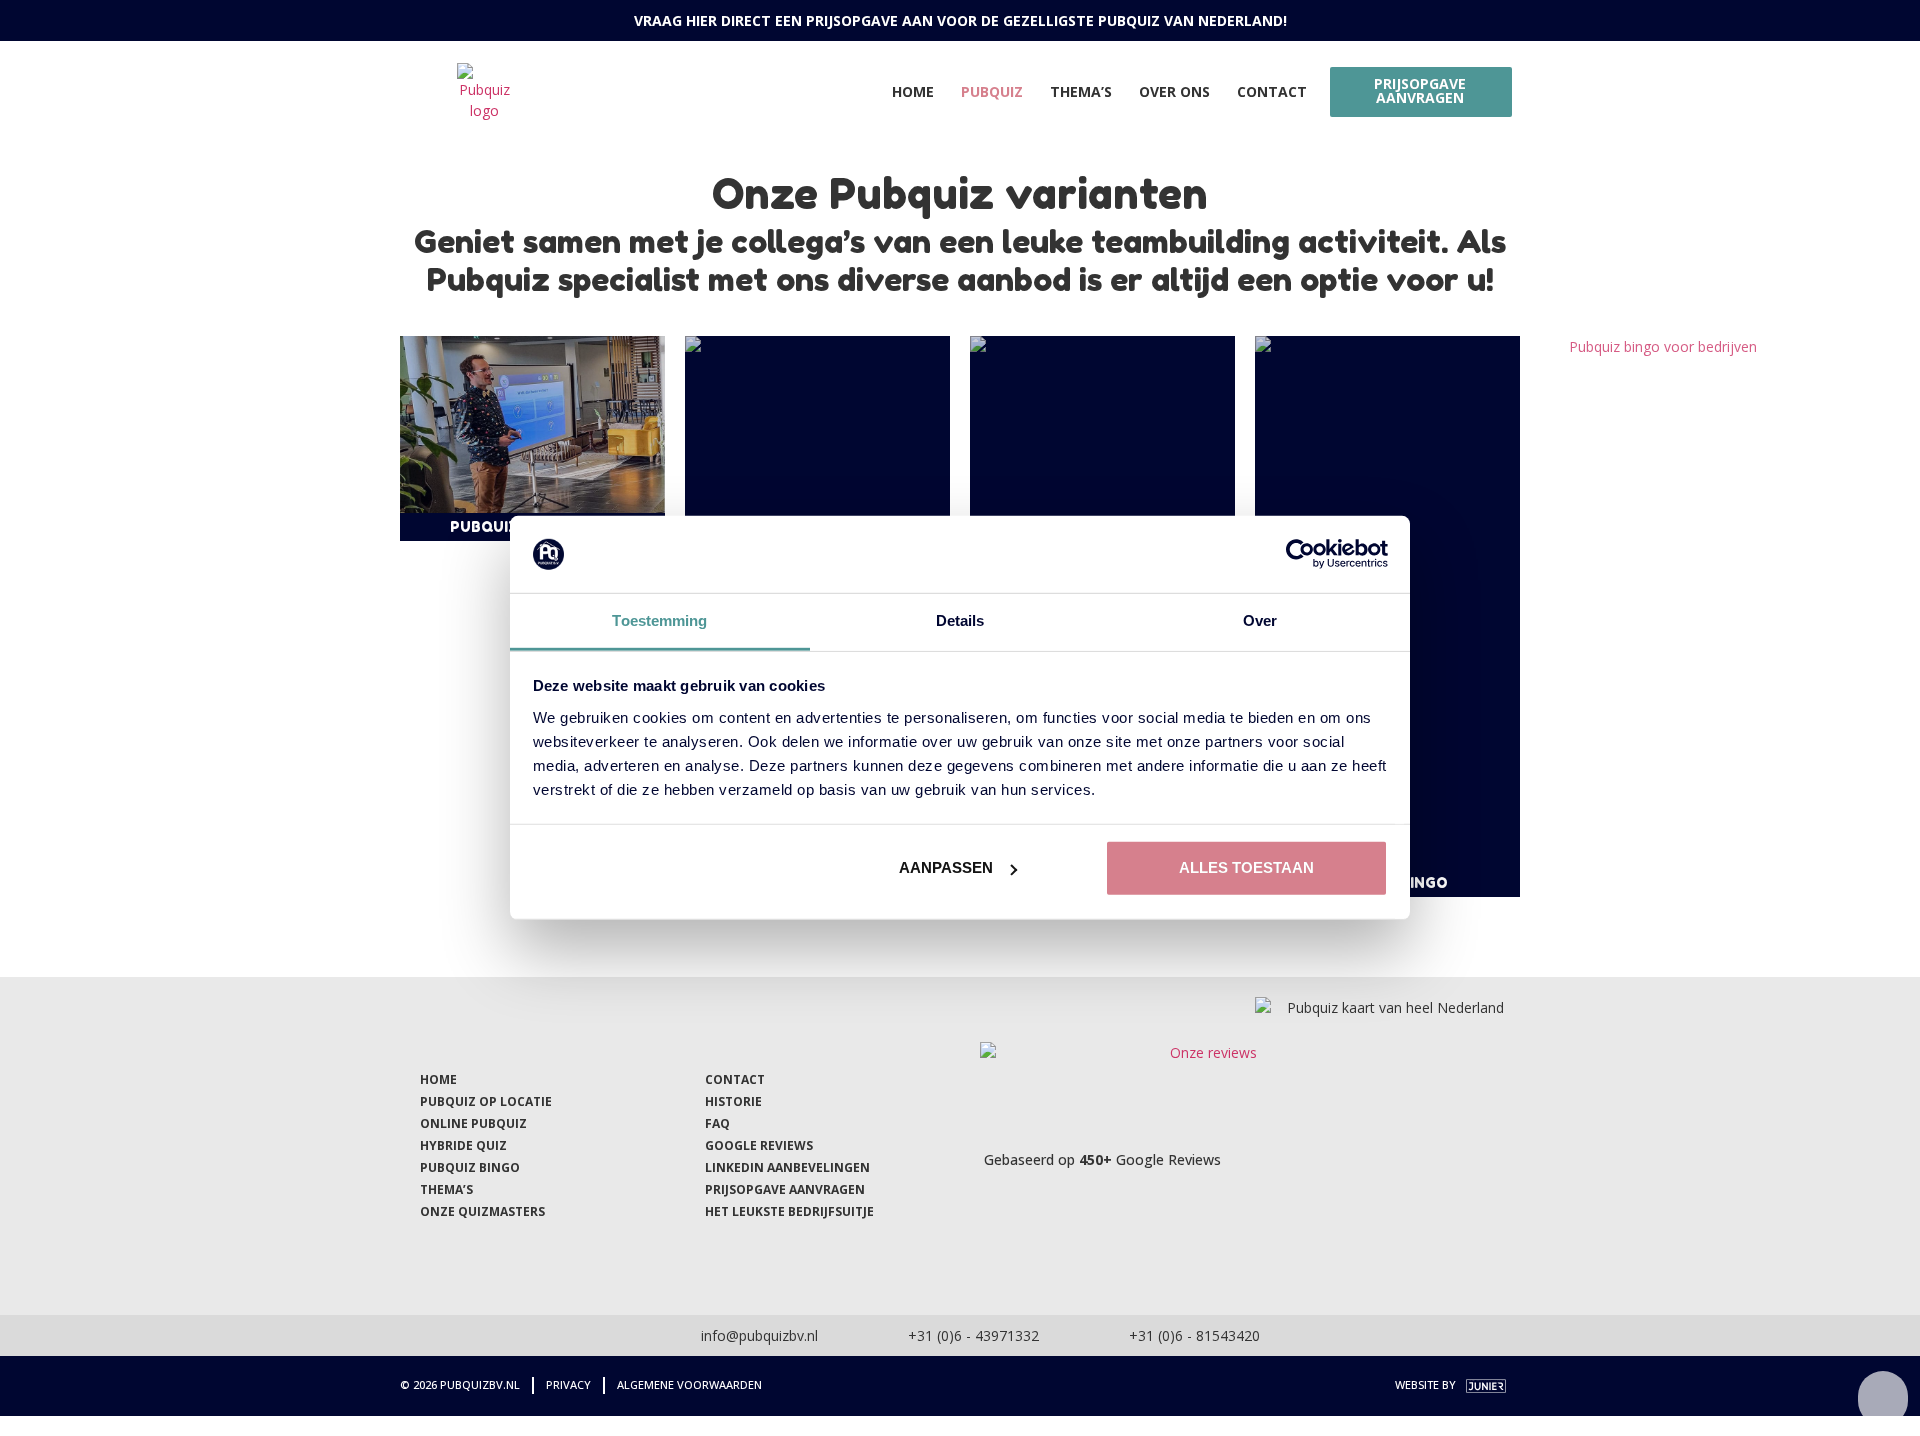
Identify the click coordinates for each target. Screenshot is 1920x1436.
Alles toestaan (1246, 867)
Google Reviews (759, 1145)
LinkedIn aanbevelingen (787, 1167)
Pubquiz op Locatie (486, 1101)
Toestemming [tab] (659, 620)
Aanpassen (946, 867)
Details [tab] (960, 620)
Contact (1272, 91)
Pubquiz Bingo (470, 1167)
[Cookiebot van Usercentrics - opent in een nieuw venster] (1300, 554)
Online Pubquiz (473, 1123)
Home (913, 91)
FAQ (717, 1123)
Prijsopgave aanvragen (785, 1189)
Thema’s (1081, 91)
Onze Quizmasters (482, 1211)
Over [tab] (1260, 620)
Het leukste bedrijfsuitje (789, 1211)
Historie (733, 1101)
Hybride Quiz (463, 1145)
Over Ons (1174, 91)
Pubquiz (992, 91)
